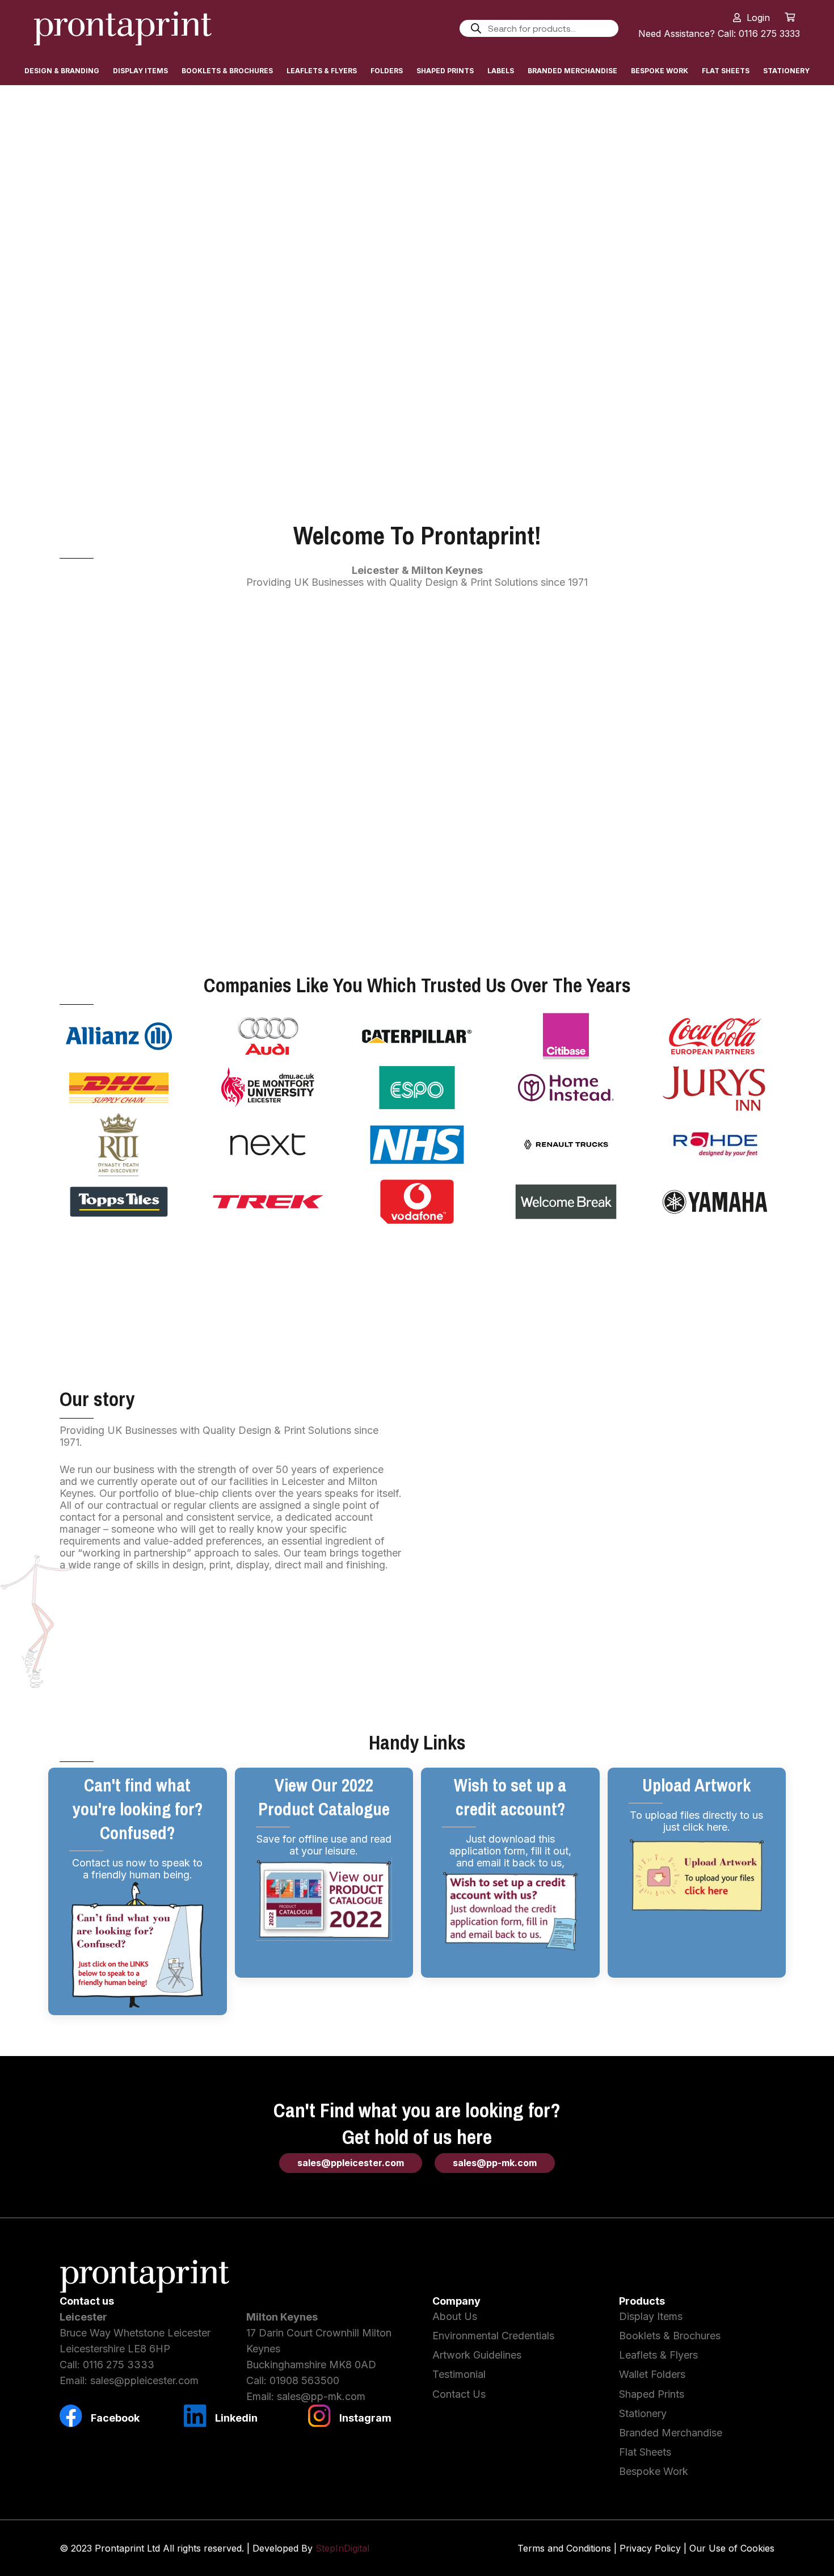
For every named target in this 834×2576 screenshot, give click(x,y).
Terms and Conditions (564, 2548)
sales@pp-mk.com (321, 2396)
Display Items (651, 2316)
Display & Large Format (127, 735)
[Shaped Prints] (707, 656)
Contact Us (459, 2394)
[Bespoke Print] (562, 834)
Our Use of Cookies (732, 2548)
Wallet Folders (562, 735)
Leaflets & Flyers (272, 735)
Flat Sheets (272, 913)
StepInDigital (342, 2548)
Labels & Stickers (127, 913)
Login (758, 18)
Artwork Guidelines (477, 2355)
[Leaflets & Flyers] (272, 656)
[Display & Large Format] (127, 656)
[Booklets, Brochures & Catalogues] (417, 656)
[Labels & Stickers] (127, 834)
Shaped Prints (707, 735)
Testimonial (459, 2374)
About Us (455, 2316)
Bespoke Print (562, 913)
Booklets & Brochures (670, 2336)
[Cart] (790, 17)
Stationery (707, 913)
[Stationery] (707, 834)
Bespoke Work (654, 2471)
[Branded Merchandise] (417, 834)
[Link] (123, 28)
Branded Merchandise (417, 913)
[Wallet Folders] (562, 656)
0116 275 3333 (119, 2365)
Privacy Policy (650, 2548)
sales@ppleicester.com (144, 2380)
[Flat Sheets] (272, 834)
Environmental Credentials (493, 2336)
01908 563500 (304, 2380)
